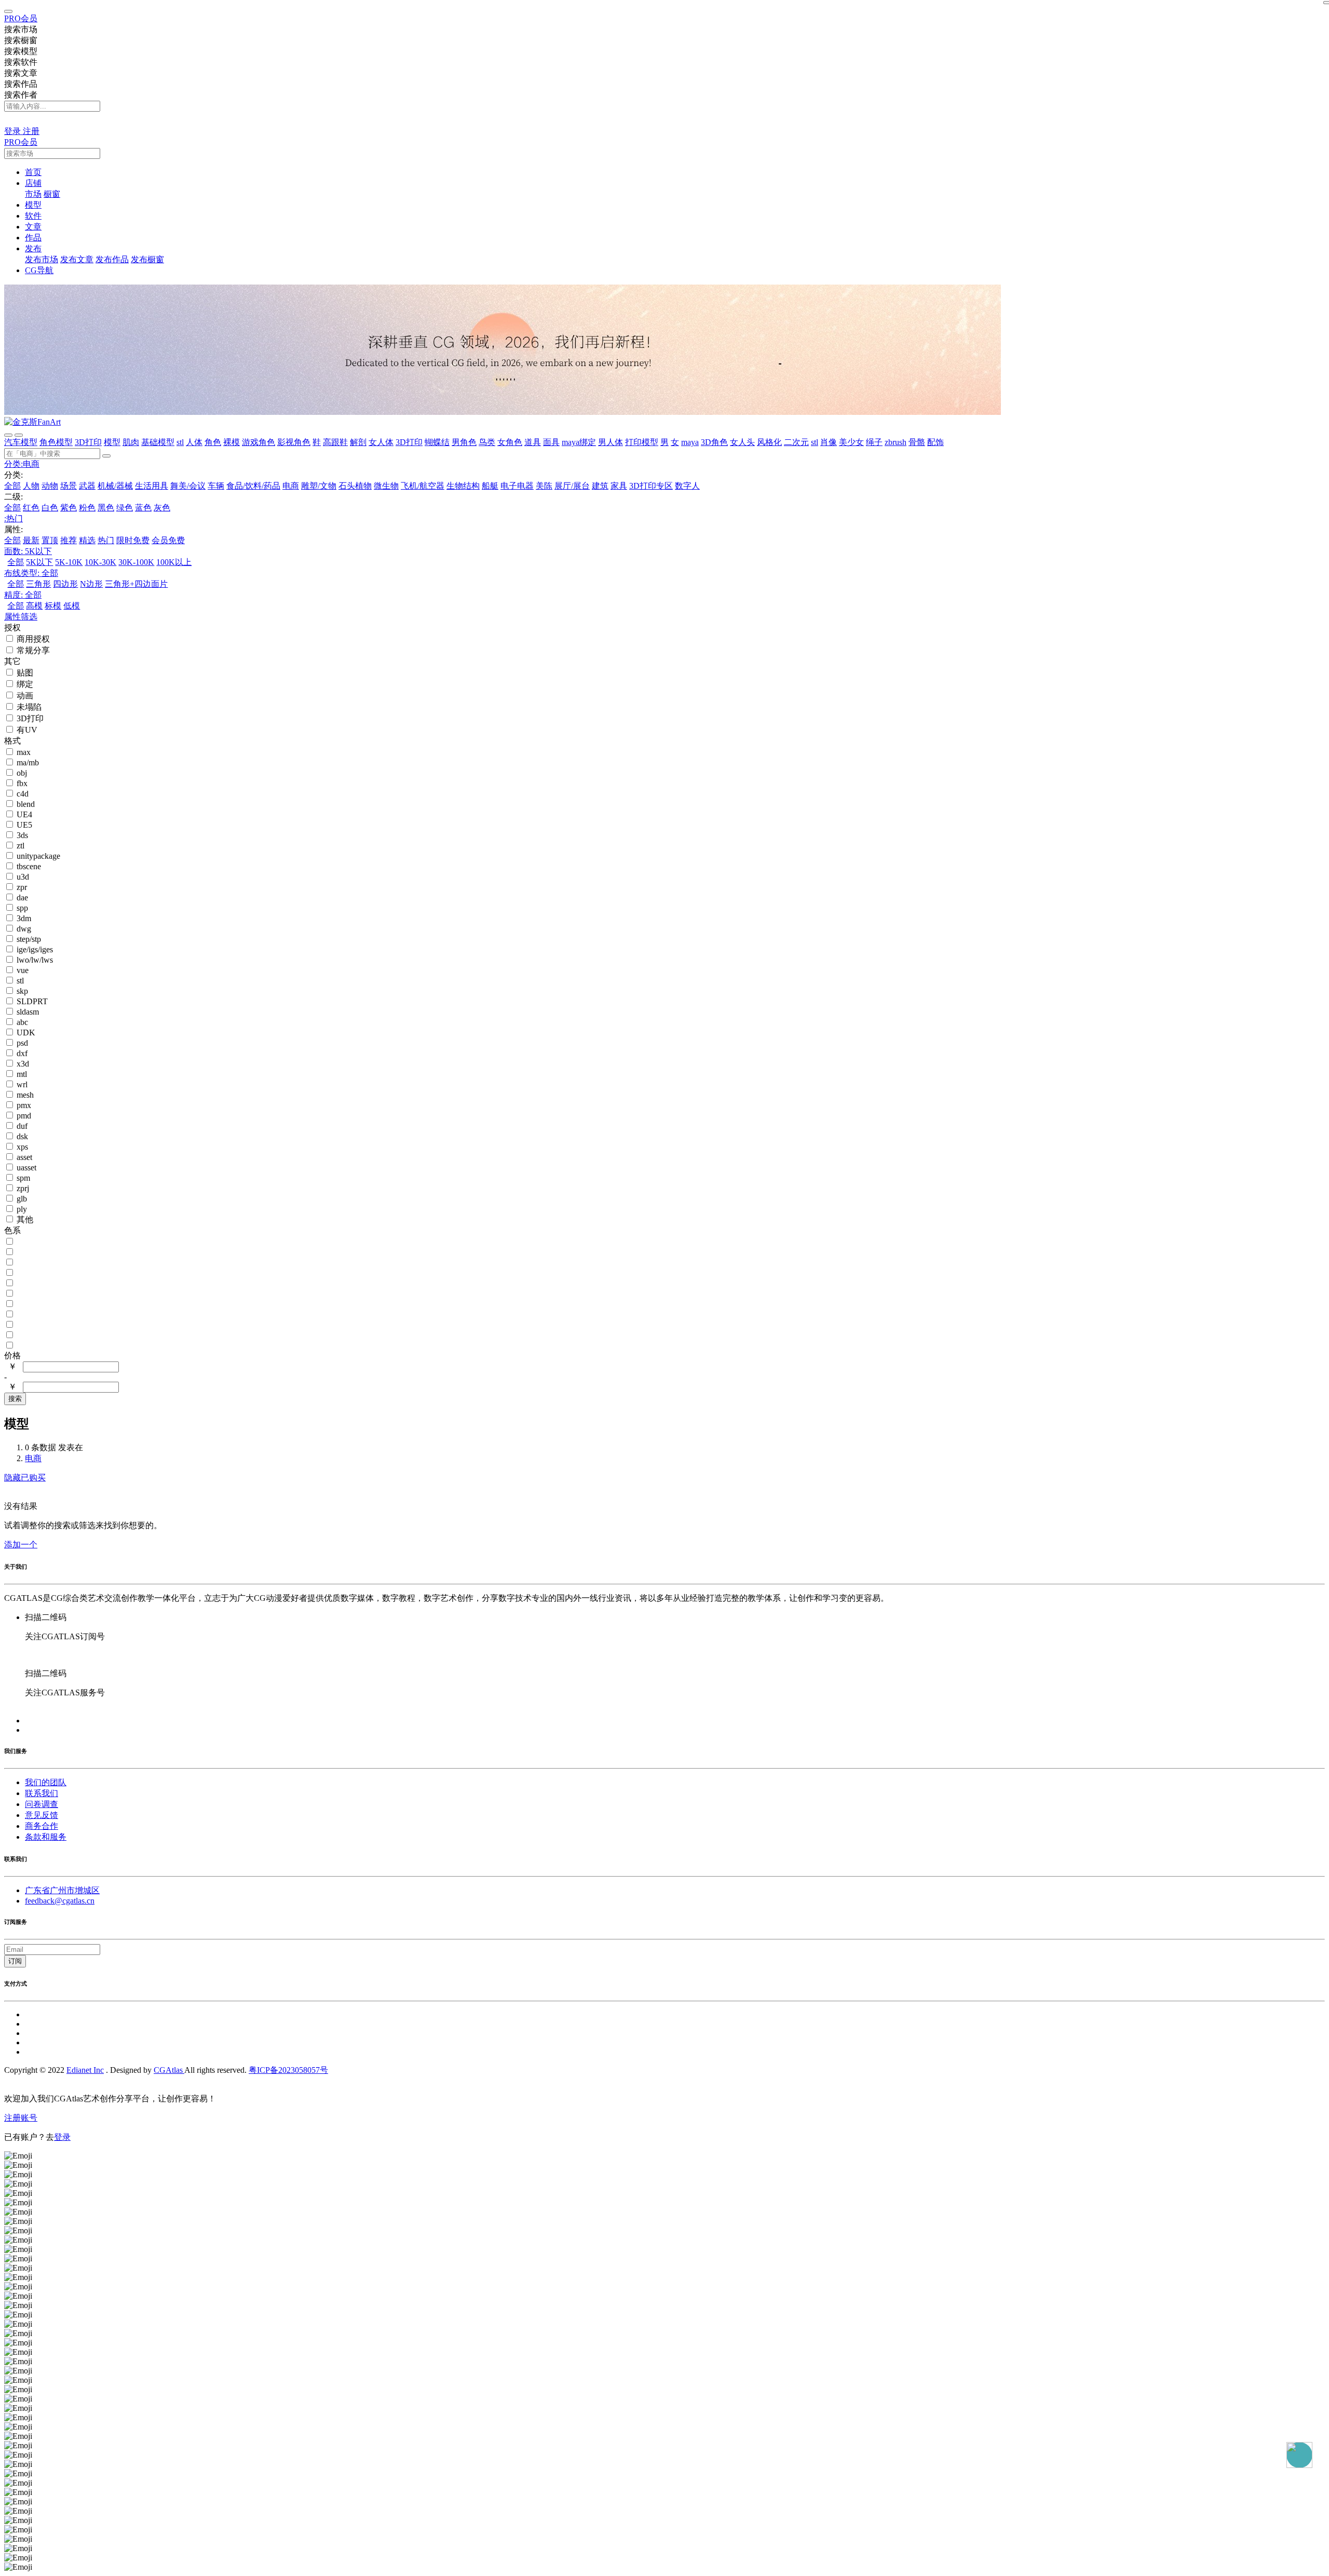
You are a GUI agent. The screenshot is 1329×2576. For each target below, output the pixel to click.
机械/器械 (115, 486)
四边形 (65, 584)
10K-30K (100, 562)
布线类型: (31, 573)
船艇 (490, 486)
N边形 (91, 584)
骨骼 (917, 442)
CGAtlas (169, 2070)
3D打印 (88, 442)
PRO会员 (21, 18)
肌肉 (131, 442)
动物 (50, 486)
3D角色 (714, 442)
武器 (87, 486)
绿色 (125, 508)
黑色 (106, 508)
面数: (28, 551)
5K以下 (39, 562)
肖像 (829, 442)
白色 (50, 508)
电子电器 (517, 486)
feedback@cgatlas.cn (60, 1901)
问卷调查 (42, 1804)
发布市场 (42, 259)
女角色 (510, 442)
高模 (34, 606)
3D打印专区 (651, 486)
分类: (22, 464)
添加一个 (21, 1545)
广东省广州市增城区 (62, 1890)
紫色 (69, 508)
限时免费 (133, 540)
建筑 (600, 486)
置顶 (50, 540)
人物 (31, 486)
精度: (23, 595)
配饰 (935, 442)
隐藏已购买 (25, 1478)
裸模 (232, 442)
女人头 (742, 442)
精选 (87, 540)
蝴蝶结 (437, 442)
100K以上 (174, 562)
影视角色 (294, 442)
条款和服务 (46, 1837)
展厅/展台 (572, 486)
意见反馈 (42, 1815)
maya (690, 442)
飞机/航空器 (423, 486)
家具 (619, 486)
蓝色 (143, 508)
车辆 (216, 486)
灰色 (162, 508)
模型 (112, 442)
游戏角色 (259, 442)
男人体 (611, 442)
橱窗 (52, 194)
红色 (31, 508)
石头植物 (355, 486)
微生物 (386, 486)
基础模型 (158, 442)
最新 (31, 540)
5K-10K (69, 562)
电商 (291, 486)
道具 (533, 442)
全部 (12, 486)
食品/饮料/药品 (253, 486)
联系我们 (42, 1793)
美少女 (851, 442)
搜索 (15, 1399)
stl (180, 442)
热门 (106, 540)
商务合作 (42, 1826)
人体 (194, 442)
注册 (31, 131)
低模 (72, 606)
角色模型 (56, 442)
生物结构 (463, 486)
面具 (551, 442)
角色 (213, 442)
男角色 (464, 442)
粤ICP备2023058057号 (288, 2070)
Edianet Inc (85, 2070)
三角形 (38, 584)
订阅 (15, 1961)
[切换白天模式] (10, 121)
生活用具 (152, 486)
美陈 (544, 486)
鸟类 (487, 442)
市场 (33, 194)
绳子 (874, 442)
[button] (33, 183)
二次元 (796, 442)
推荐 (69, 540)
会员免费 (168, 540)
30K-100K (136, 562)
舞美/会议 (188, 486)
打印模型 (642, 442)
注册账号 (21, 2118)
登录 (13, 131)
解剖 (358, 442)
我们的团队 (46, 1782)
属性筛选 (21, 617)
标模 (53, 606)
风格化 (769, 442)
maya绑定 (579, 442)
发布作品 (112, 259)
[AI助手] (1299, 2455)
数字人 (687, 486)
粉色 (87, 508)
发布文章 (77, 259)
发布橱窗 (147, 259)
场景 (69, 486)
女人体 (381, 442)
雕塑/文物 (319, 486)
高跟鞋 (335, 442)
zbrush (896, 442)
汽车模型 (21, 442)
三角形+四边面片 (136, 584)
